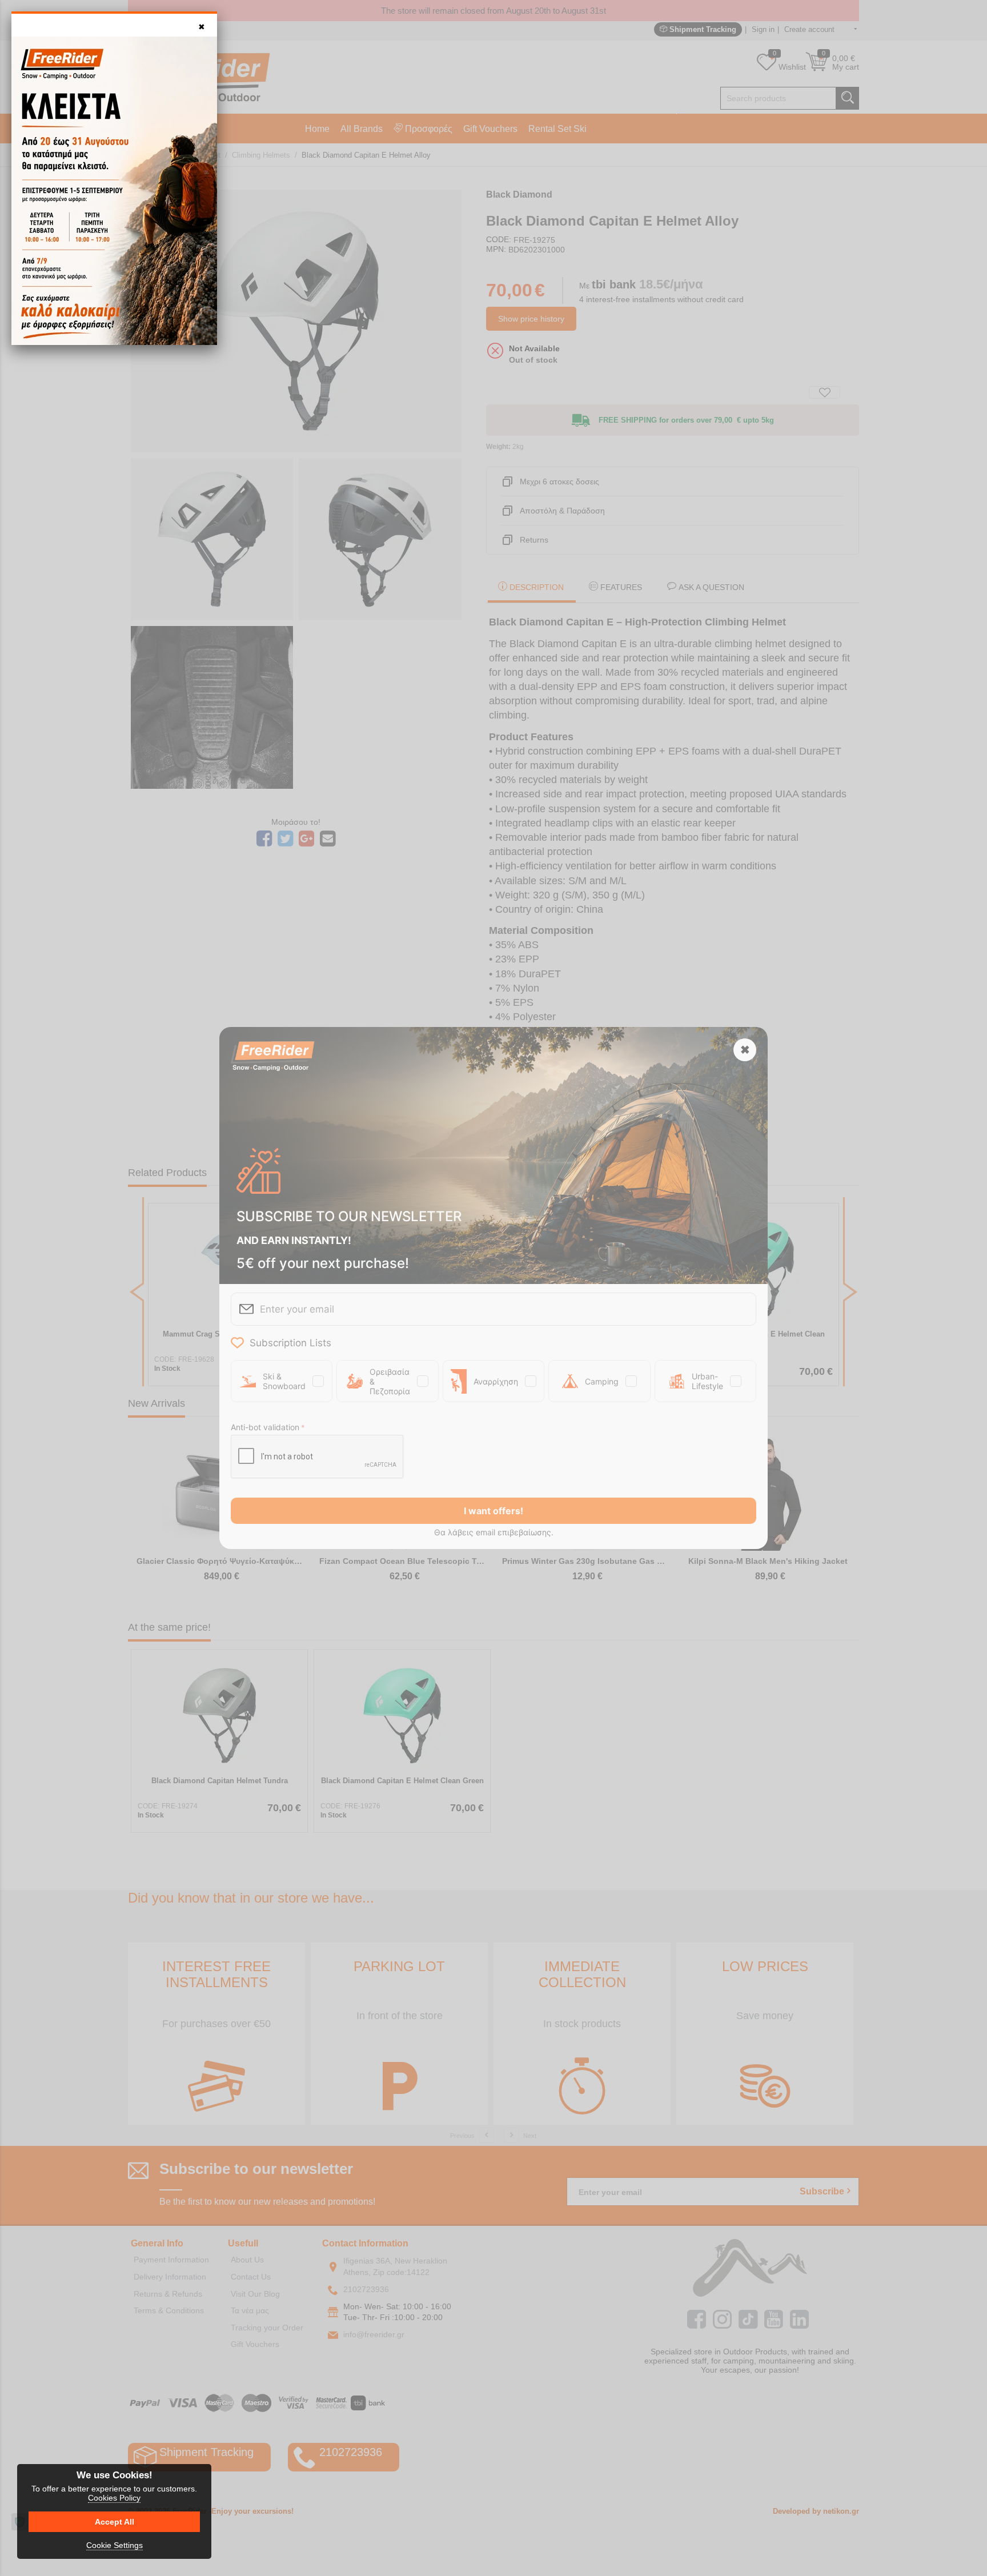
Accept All (115, 2522)
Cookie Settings (115, 2545)
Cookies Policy (114, 2498)
